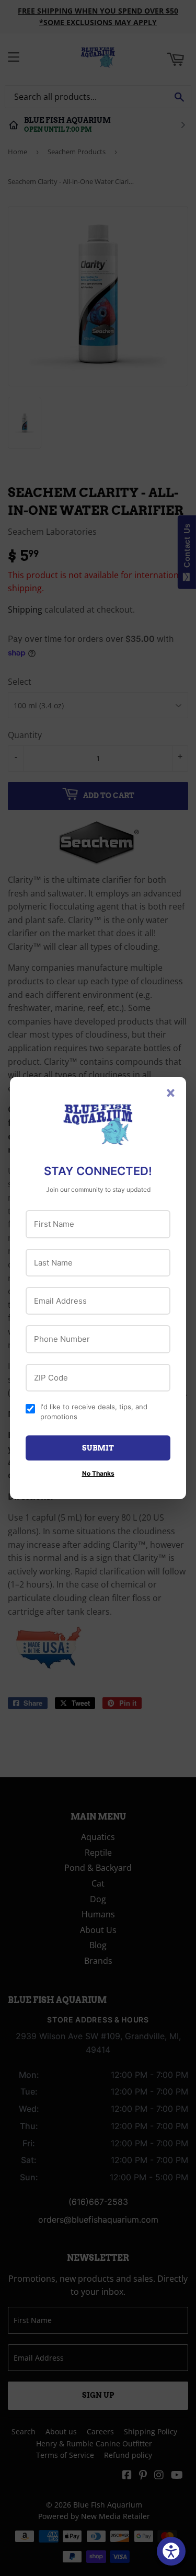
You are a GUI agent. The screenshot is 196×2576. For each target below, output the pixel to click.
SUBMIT (98, 1448)
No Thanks (98, 1473)
